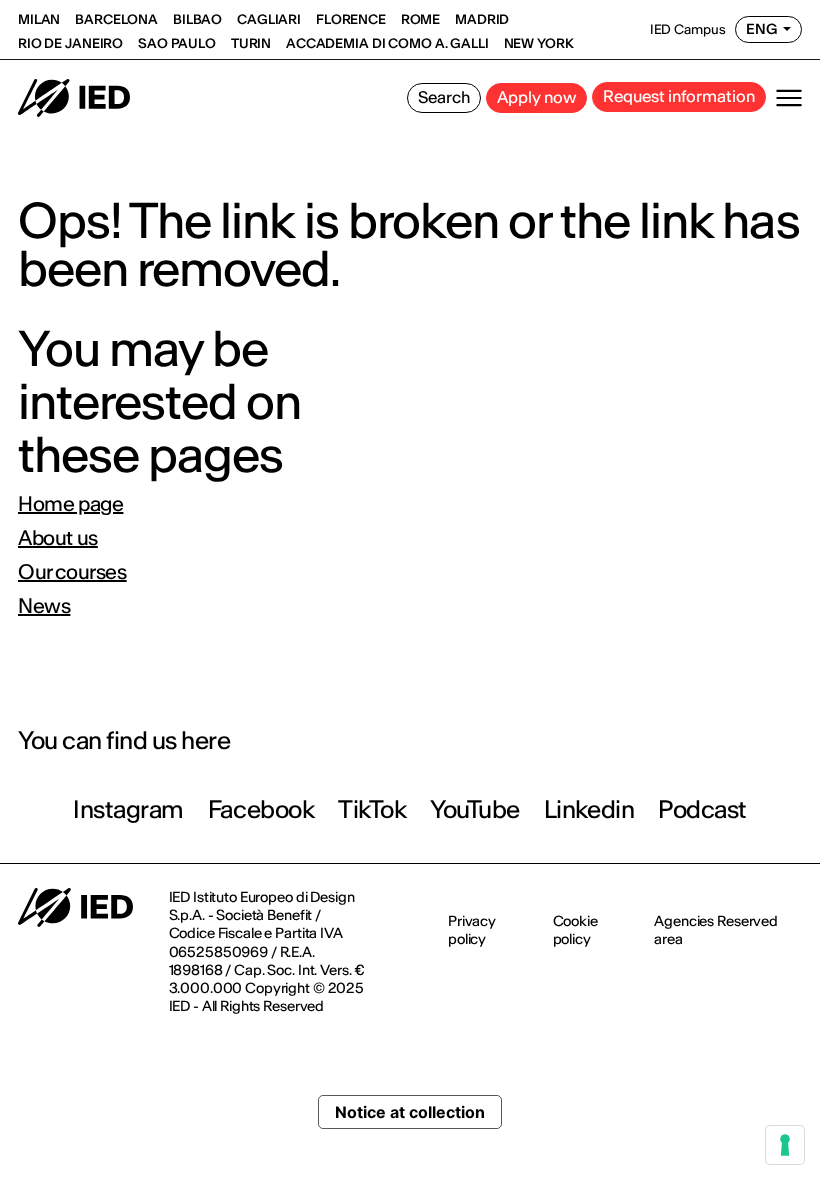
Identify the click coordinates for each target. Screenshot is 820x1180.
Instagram (128, 809)
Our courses (72, 572)
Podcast (702, 809)
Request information (679, 96)
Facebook (261, 809)
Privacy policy (472, 930)
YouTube (475, 809)
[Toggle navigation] (789, 98)
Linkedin (589, 809)
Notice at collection (410, 1112)
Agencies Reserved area (716, 930)
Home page (70, 504)
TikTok (372, 809)
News (44, 606)
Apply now (536, 97)
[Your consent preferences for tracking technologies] (785, 1145)
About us (58, 538)
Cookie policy (575, 930)
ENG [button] (762, 29)
